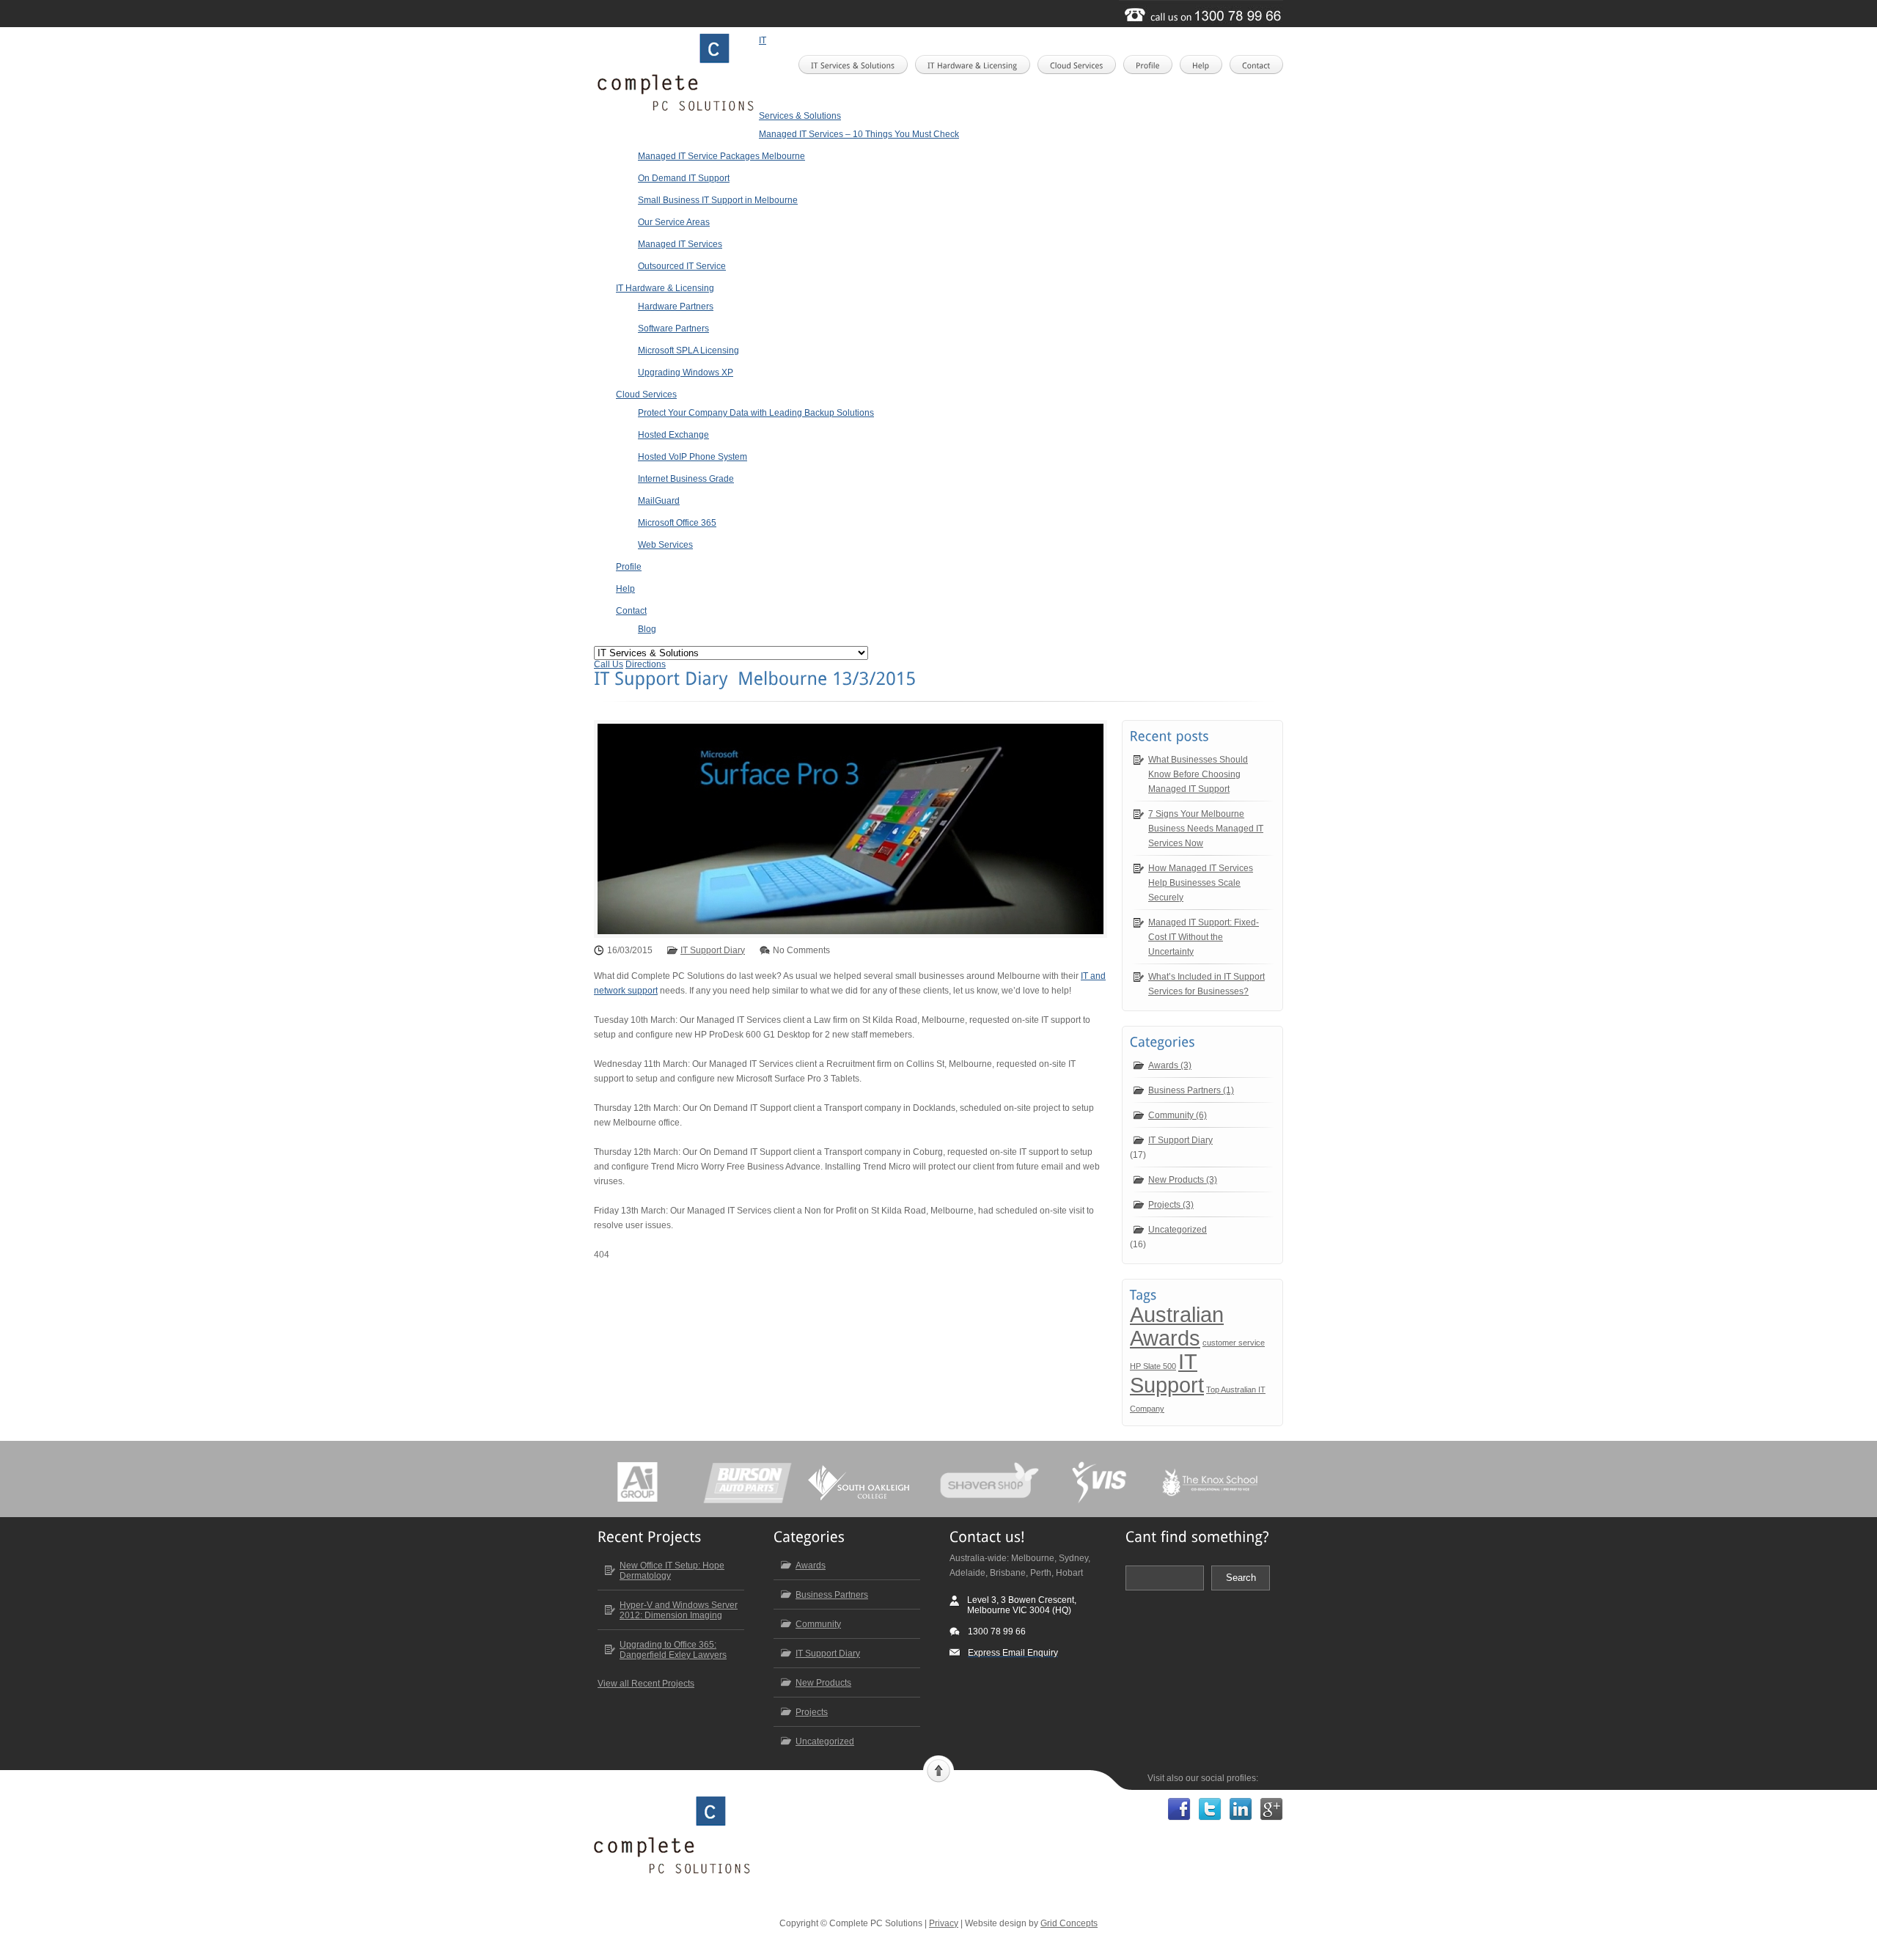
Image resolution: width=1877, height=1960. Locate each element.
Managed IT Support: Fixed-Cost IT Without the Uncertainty (1204, 937)
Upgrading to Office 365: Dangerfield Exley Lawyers (673, 1650)
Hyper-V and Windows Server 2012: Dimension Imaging (679, 1610)
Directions (646, 664)
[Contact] (1261, 65)
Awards (811, 1566)
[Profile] (1152, 65)
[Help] (1205, 65)
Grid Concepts (1069, 1923)
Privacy (944, 1923)
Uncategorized (1178, 1230)
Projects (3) (1171, 1205)
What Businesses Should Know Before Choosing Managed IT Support (1198, 774)
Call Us (609, 664)
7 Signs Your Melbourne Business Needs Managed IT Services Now (1206, 829)
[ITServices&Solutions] (857, 65)
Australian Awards (1177, 1326)
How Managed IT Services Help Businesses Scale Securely (1201, 883)
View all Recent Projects (646, 1684)
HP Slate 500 (1153, 1366)
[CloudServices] (1081, 65)
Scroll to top (938, 1769)
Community (818, 1624)
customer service (1234, 1343)
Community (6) (1178, 1115)
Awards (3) (1170, 1065)
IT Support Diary (713, 950)
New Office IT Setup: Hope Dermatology (672, 1571)
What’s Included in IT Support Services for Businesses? (1206, 984)
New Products (823, 1683)
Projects (812, 1712)
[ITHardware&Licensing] (977, 65)
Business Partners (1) (1191, 1090)
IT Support (1167, 1373)
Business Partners (832, 1595)
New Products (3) (1183, 1180)
